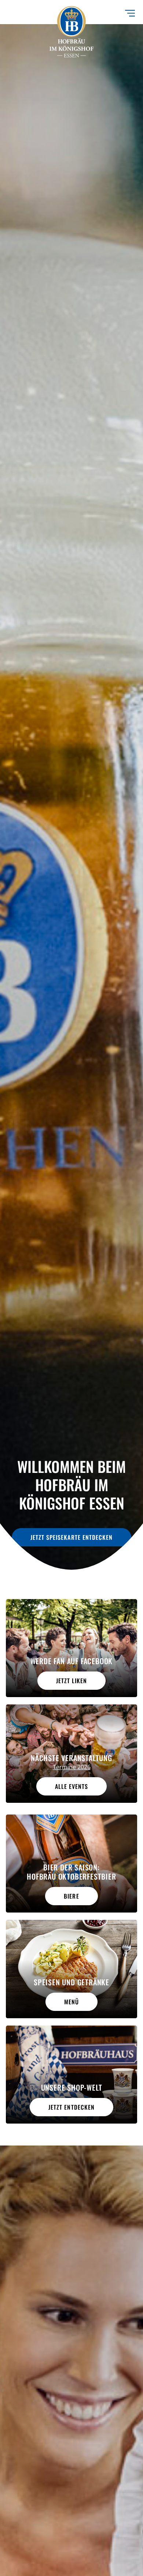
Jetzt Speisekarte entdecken (71, 1537)
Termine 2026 (72, 1767)
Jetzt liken (71, 1681)
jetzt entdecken (71, 2107)
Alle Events (71, 1786)
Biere (71, 1896)
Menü (71, 2002)
